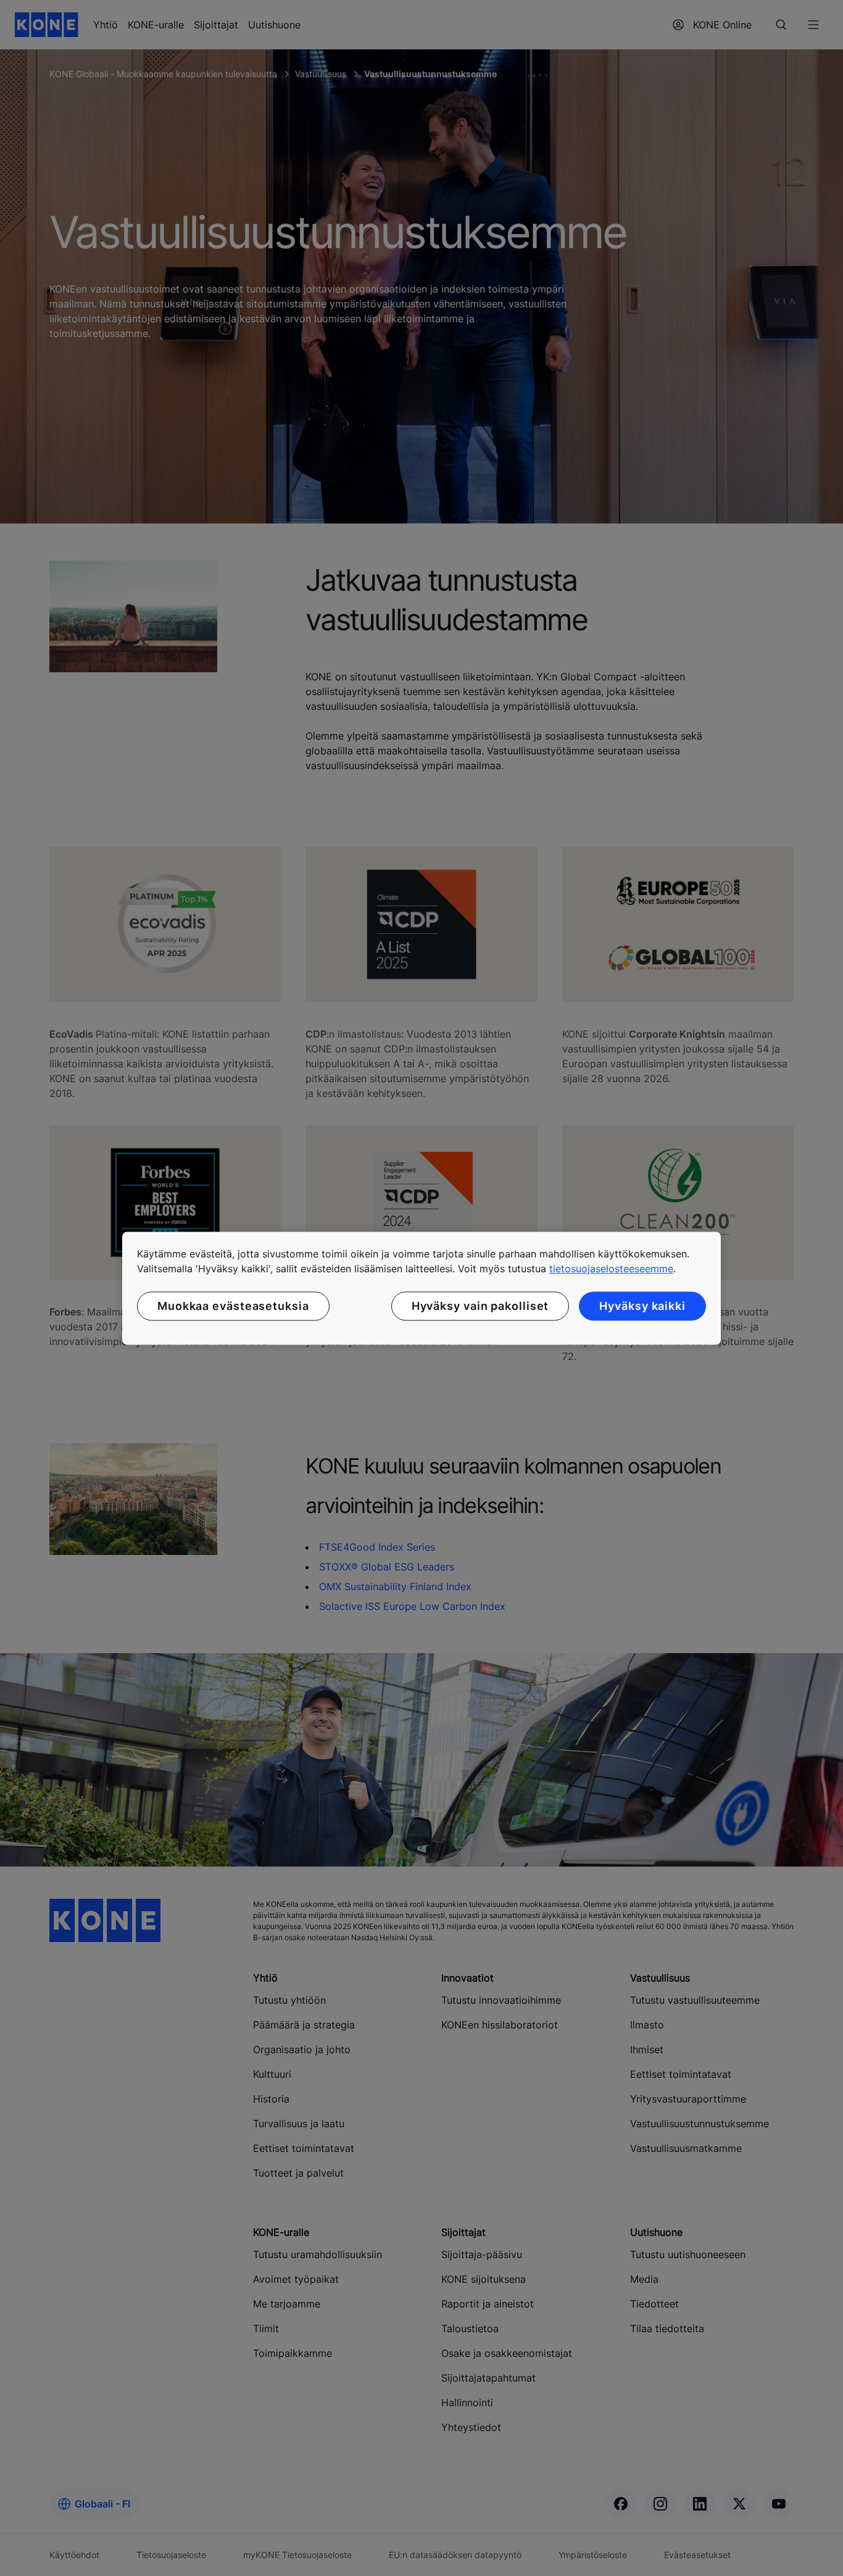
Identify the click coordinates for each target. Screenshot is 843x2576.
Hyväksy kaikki (642, 1306)
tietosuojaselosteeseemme (611, 1269)
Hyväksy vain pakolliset (480, 1306)
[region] (421, 1288)
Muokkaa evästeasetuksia (233, 1306)
